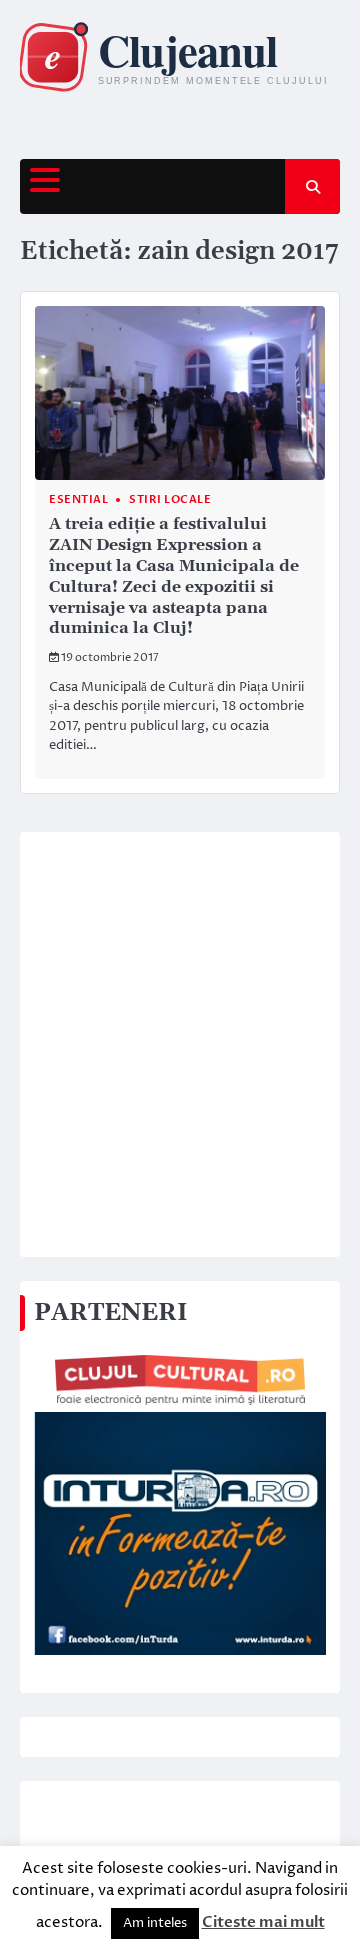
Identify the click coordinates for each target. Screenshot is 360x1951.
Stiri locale (170, 499)
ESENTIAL (78, 499)
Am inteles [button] (155, 1923)
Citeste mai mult (263, 1922)
